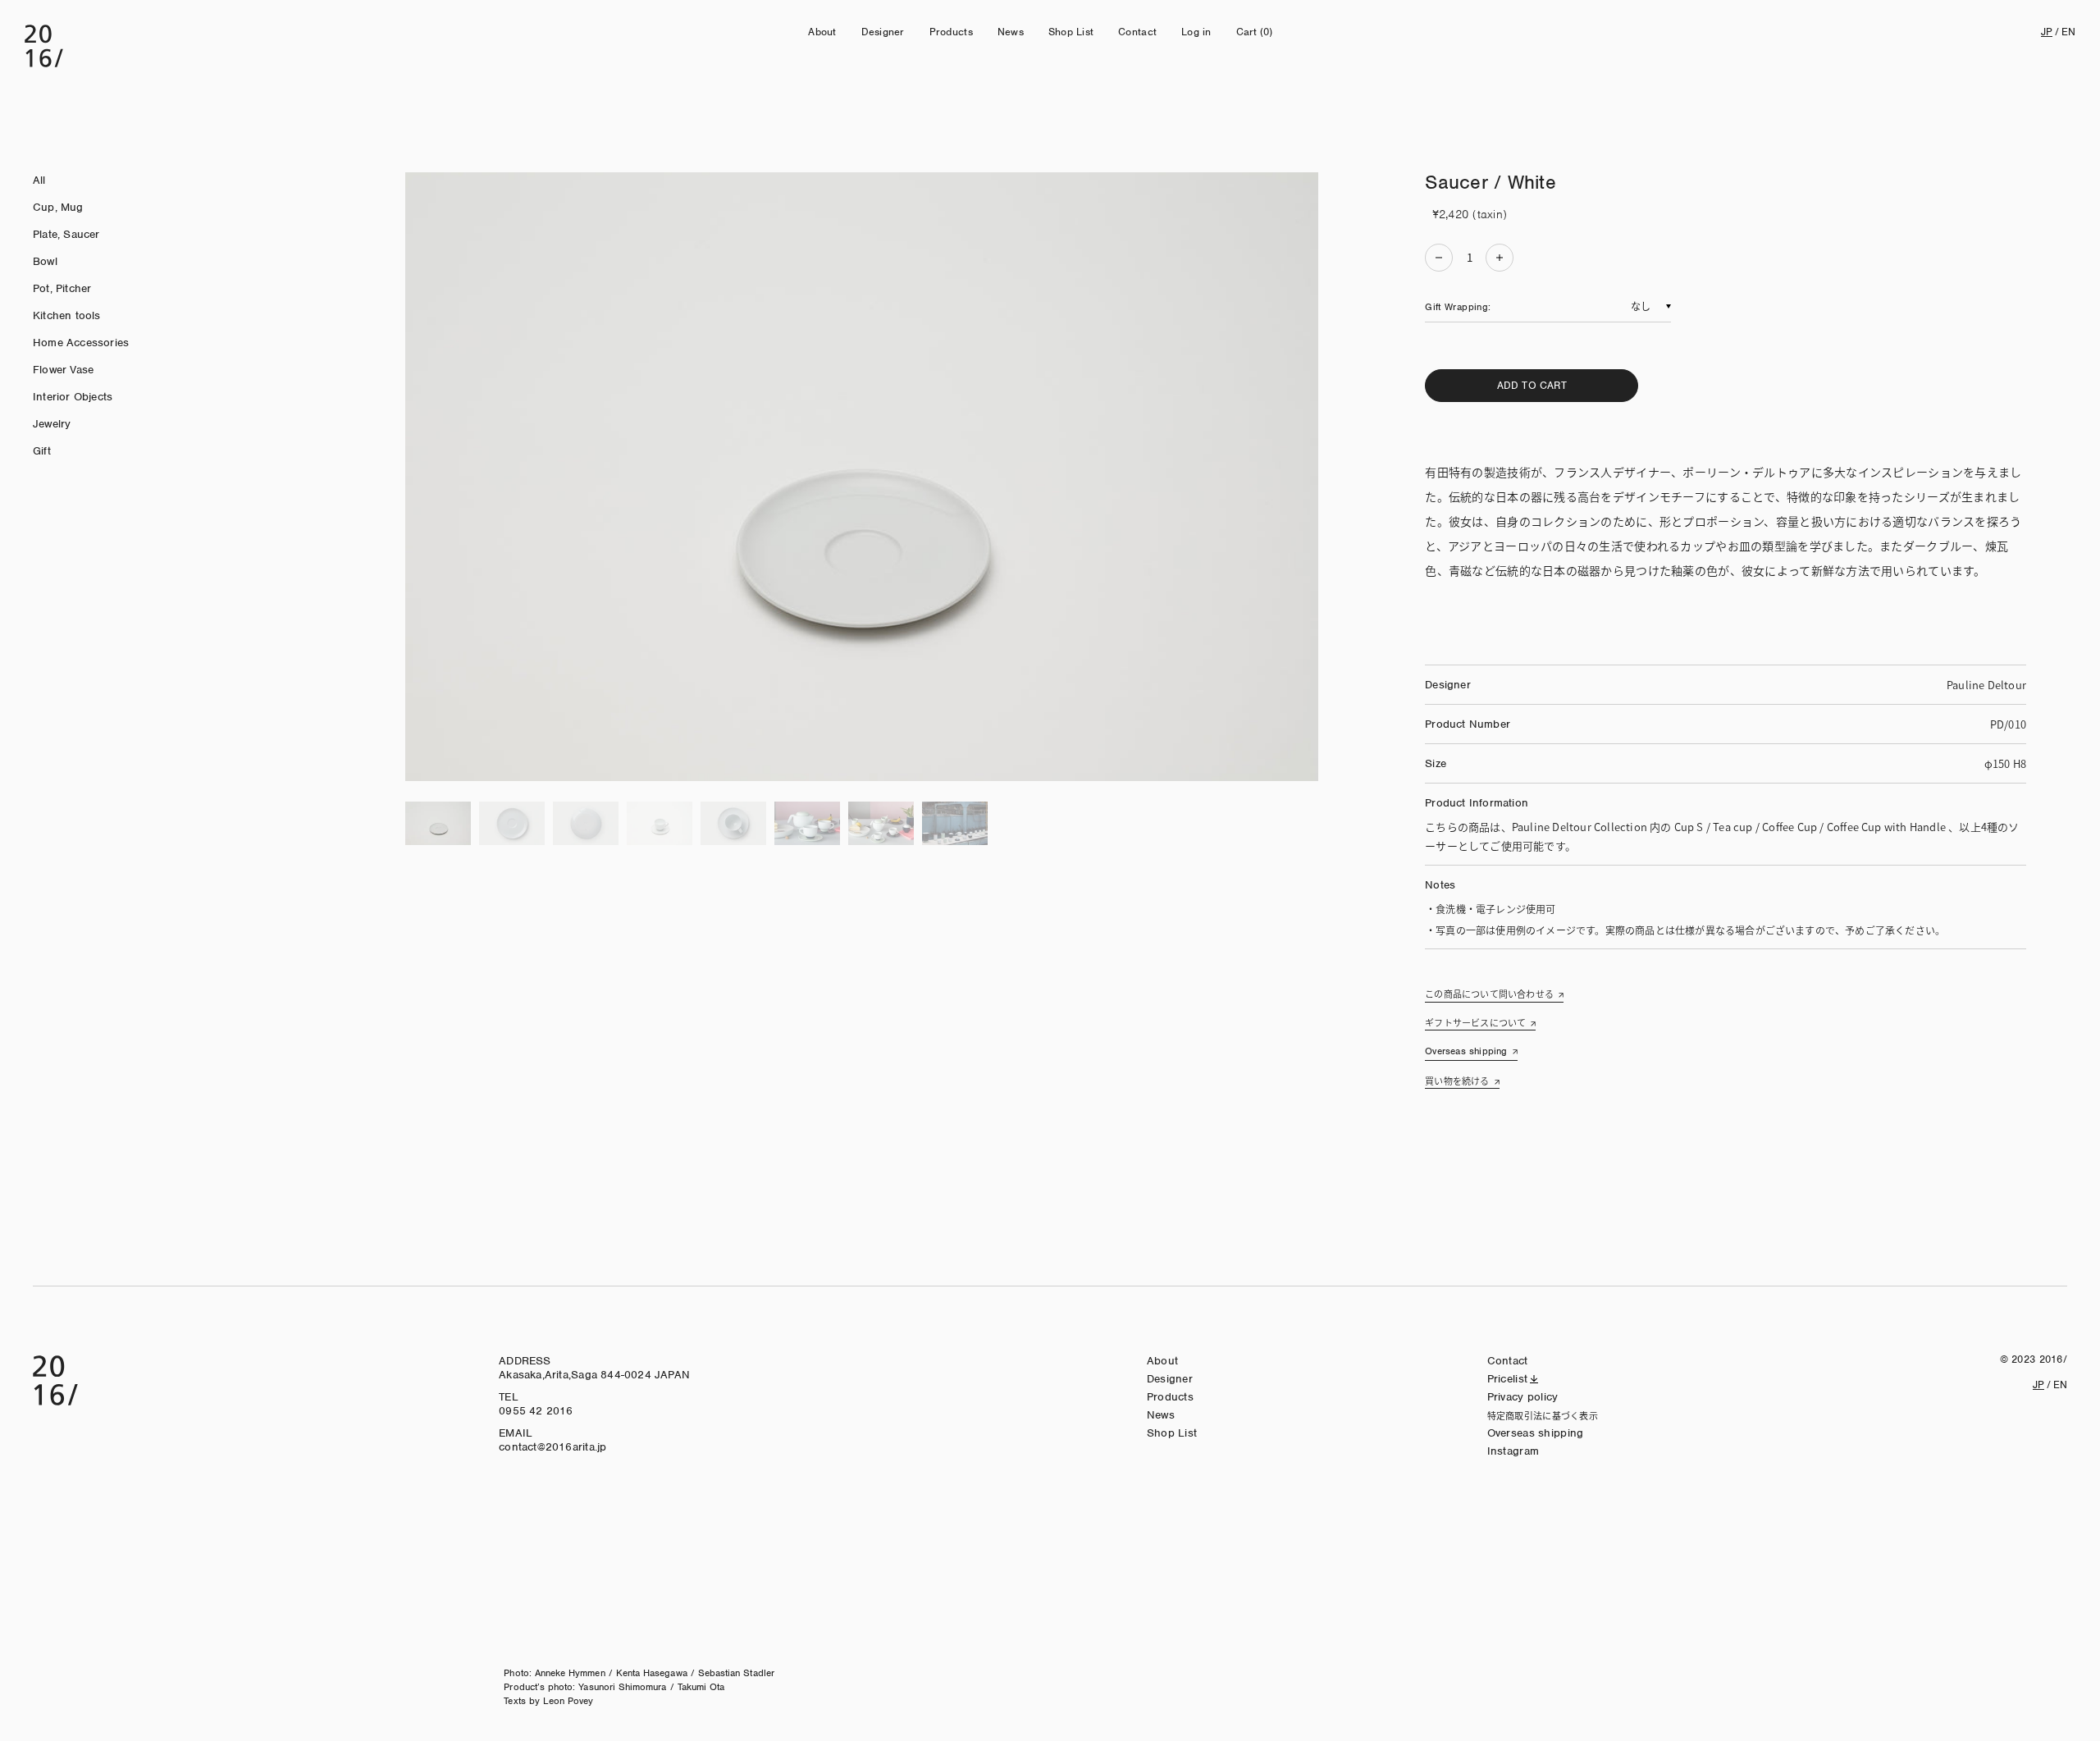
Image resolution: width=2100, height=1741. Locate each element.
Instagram (1513, 1451)
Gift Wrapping (1456, 307)
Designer (883, 32)
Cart (1255, 32)
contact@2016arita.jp (552, 1447)
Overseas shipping (1466, 1051)
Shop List (1071, 32)
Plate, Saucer (66, 234)
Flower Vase (63, 370)
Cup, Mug (58, 207)
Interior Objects (73, 397)
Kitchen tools (67, 315)
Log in (1196, 32)
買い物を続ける (1457, 1081)
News (1011, 32)
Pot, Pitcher (62, 288)
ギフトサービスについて (1475, 1022)
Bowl (45, 261)
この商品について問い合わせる (1489, 994)
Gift (42, 451)
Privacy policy (1523, 1397)
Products (951, 32)
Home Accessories (81, 343)
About (822, 32)
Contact (1137, 32)
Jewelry (52, 424)
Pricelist (1508, 1379)
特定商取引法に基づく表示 (1543, 1415)
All (39, 180)
